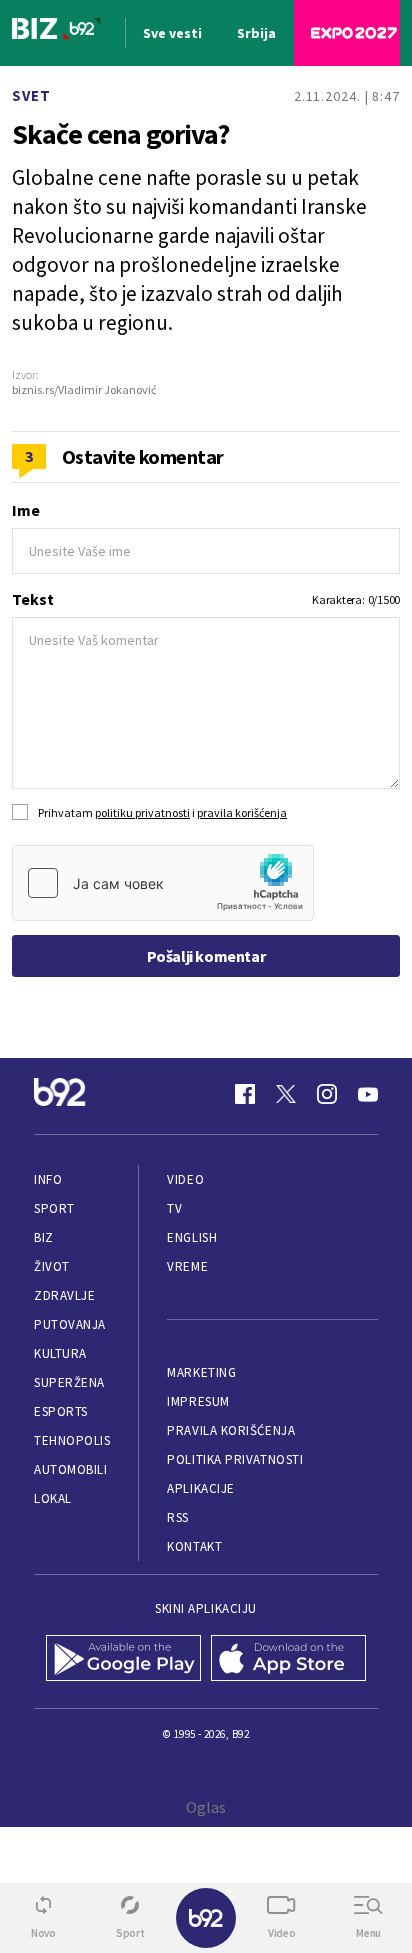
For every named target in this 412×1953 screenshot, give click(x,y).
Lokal (53, 1498)
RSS (178, 1517)
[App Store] (288, 1660)
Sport (54, 1208)
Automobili (70, 1469)
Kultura (60, 1353)
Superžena (69, 1382)
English (192, 1237)
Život (52, 1266)
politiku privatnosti (142, 812)
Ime (26, 510)
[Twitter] (286, 1094)
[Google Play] (123, 1660)
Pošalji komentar (206, 956)
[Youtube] (368, 1094)
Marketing (201, 1372)
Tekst (33, 599)
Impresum (198, 1401)
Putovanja (70, 1324)
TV (174, 1208)
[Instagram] (327, 1094)
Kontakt (194, 1546)
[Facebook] (245, 1094)
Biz (44, 1237)
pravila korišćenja (242, 812)
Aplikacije (200, 1488)
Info (48, 1179)
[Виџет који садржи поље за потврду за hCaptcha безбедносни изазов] (163, 883)
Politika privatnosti (235, 1459)
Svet (31, 95)
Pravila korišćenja (231, 1430)
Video (185, 1179)
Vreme (187, 1266)
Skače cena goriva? (120, 134)
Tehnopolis (72, 1440)
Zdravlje (64, 1295)
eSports (61, 1411)
